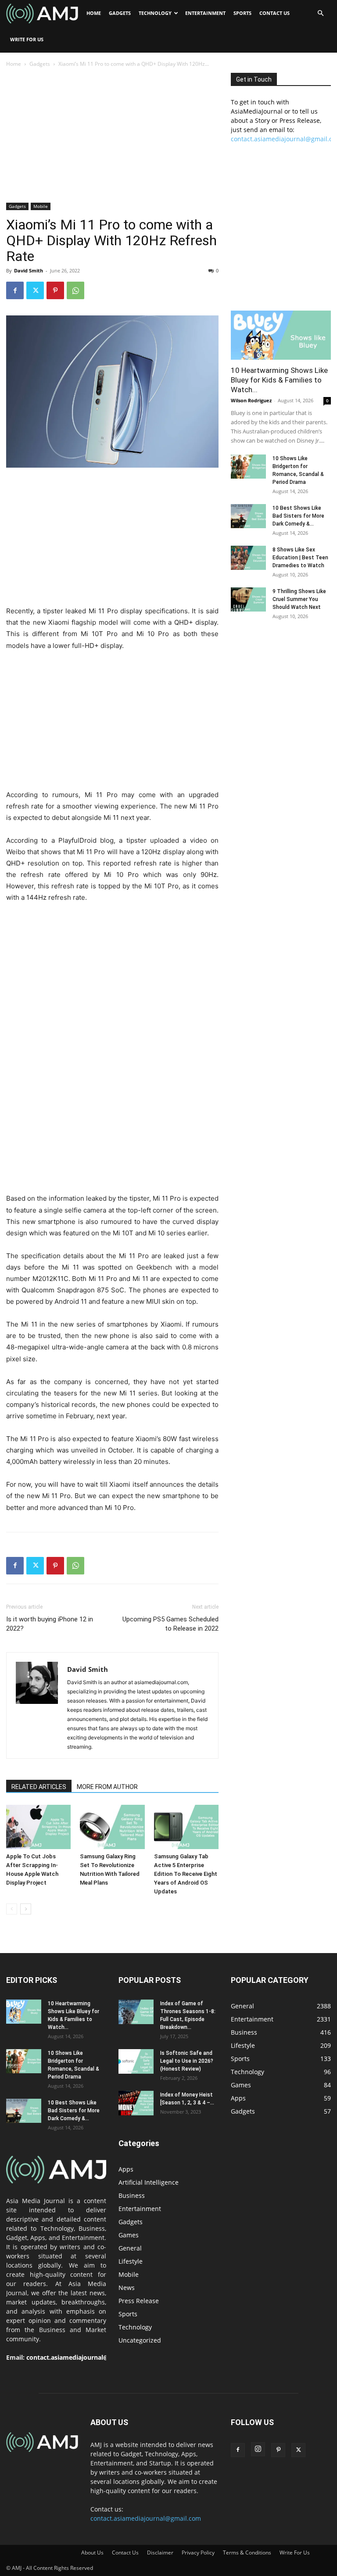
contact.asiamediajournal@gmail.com (83, 2357)
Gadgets (120, 13)
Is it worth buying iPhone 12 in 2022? (50, 1624)
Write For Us (27, 39)
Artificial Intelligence (149, 2182)
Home (94, 13)
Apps (126, 2169)
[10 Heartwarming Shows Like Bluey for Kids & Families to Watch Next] (281, 335)
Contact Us (274, 13)
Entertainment (205, 13)
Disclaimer (160, 2553)
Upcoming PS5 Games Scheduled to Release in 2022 (170, 1624)
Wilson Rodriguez (251, 400)
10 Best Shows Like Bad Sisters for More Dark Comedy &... (298, 516)
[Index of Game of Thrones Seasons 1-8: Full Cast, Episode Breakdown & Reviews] (136, 2012)
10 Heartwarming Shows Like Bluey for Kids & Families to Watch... (279, 380)
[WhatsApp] (75, 290)
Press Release (139, 2301)
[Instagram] (258, 2449)
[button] (320, 13)
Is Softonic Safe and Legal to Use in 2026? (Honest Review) (187, 2061)
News (127, 2288)
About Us (92, 2553)
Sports (242, 13)
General (130, 2248)
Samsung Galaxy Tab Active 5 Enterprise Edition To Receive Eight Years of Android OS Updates (186, 1874)
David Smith (29, 270)
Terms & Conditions (247, 2553)
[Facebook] (15, 290)
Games (129, 2235)
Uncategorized (140, 2340)
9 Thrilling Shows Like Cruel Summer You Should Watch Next (299, 599)
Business (132, 2195)
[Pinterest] (55, 290)
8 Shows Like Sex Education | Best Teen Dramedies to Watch (300, 558)
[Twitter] (35, 290)
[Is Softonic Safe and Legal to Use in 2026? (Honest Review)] (136, 2061)
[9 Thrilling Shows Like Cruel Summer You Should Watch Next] (248, 599)
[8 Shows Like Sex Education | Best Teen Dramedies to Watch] (248, 558)
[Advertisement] (112, 138)
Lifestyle (131, 2261)
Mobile (41, 206)
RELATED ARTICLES (39, 1787)
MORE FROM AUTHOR (107, 1787)
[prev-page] (12, 1909)
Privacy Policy (198, 2553)
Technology (155, 13)
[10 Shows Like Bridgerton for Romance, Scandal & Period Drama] (248, 467)
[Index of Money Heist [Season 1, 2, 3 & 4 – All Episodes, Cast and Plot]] (136, 2103)
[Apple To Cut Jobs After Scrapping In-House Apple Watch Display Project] (38, 1827)
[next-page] (26, 1909)
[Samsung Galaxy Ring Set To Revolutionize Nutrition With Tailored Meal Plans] (112, 1827)
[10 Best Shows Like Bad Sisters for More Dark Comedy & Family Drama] (248, 516)
